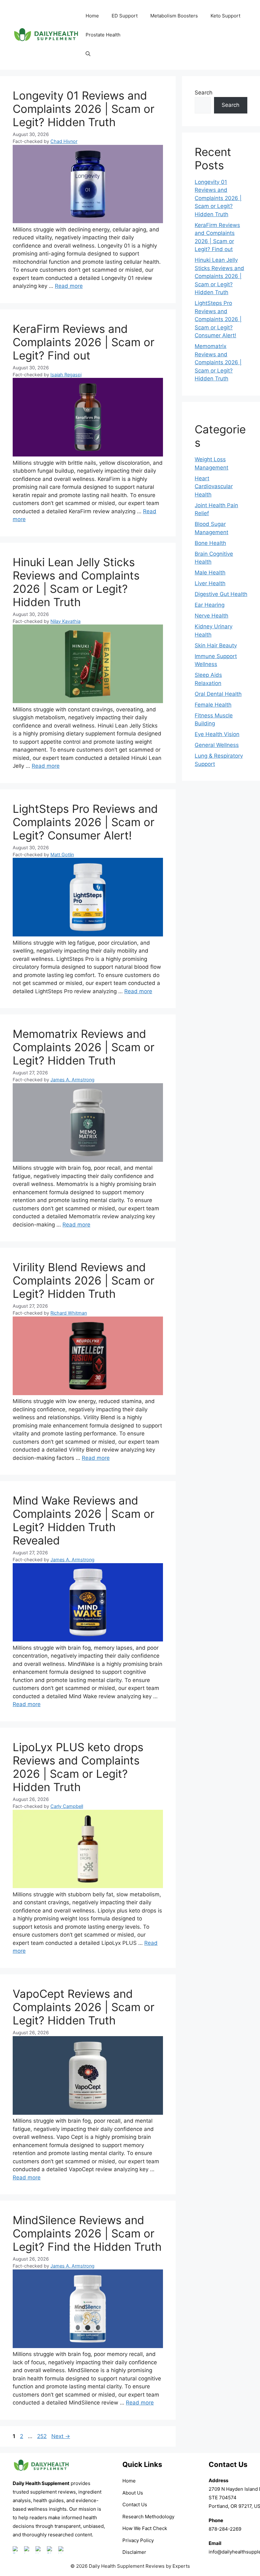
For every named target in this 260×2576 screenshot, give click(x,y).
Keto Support (225, 16)
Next (61, 2436)
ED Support (125, 16)
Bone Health (210, 543)
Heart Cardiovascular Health (214, 486)
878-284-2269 (225, 2529)
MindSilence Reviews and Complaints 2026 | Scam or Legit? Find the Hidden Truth (87, 2233)
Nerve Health (211, 616)
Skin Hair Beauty (216, 645)
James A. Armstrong (72, 1080)
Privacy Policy (138, 2540)
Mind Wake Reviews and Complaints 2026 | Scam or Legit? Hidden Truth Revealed (84, 1520)
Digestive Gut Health (221, 594)
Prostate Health (103, 35)
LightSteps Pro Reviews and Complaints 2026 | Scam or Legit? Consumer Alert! (85, 822)
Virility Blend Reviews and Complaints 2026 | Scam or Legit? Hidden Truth (84, 1280)
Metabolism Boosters (174, 16)
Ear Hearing (210, 605)
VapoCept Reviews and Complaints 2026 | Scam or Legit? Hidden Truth (84, 2007)
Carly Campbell (67, 1806)
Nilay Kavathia (65, 621)
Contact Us (135, 2505)
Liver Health (210, 583)
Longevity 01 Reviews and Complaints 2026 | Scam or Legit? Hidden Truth (84, 109)
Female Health (213, 705)
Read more (69, 286)
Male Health (210, 573)
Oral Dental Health (218, 694)
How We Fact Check (145, 2528)
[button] (88, 54)
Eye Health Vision (217, 734)
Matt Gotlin (62, 854)
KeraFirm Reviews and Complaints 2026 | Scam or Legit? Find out (84, 342)
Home (92, 16)
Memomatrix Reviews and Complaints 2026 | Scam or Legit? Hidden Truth (84, 1047)
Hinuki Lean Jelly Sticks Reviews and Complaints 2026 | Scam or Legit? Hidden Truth (76, 582)
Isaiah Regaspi (66, 375)
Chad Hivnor (64, 141)
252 (42, 2436)
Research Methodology (148, 2517)
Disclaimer (134, 2552)
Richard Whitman (69, 1313)
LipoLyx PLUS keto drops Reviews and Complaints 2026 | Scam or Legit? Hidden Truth (78, 1767)
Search (204, 93)
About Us (133, 2493)
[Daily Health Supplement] (41, 2475)
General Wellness (217, 745)
